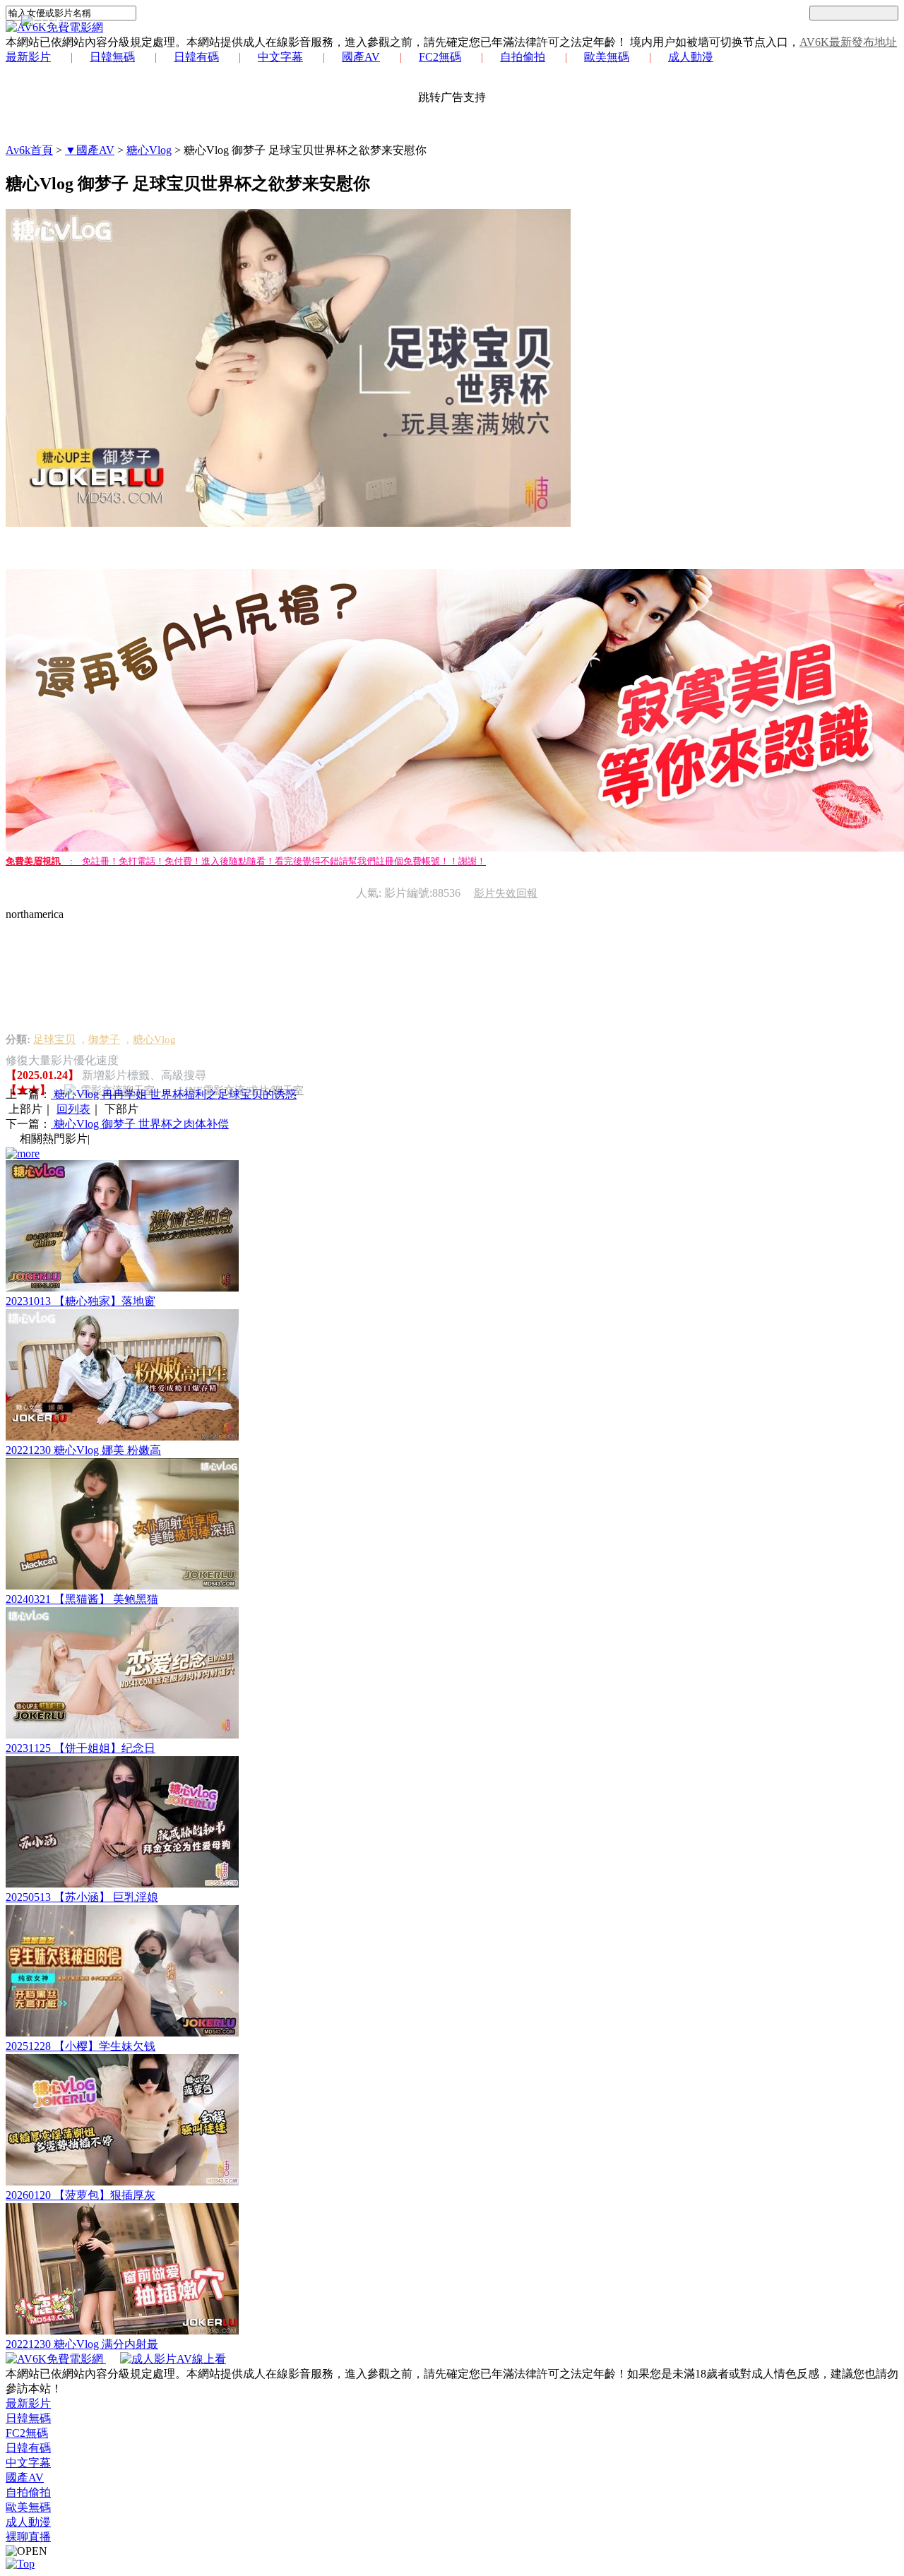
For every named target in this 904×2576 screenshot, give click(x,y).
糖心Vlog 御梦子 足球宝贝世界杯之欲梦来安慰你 (305, 150)
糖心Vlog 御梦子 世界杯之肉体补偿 (140, 1124)
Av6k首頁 (29, 150)
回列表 (73, 1109)
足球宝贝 (54, 1039)
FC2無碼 (440, 57)
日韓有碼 (196, 57)
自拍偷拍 (523, 57)
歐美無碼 (607, 57)
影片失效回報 (506, 893)
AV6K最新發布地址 (848, 42)
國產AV (361, 57)
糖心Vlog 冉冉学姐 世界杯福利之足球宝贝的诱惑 (174, 1094)
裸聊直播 (28, 2537)
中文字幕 (280, 57)
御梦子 (104, 1039)
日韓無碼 (112, 57)
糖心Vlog (149, 150)
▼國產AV (90, 150)
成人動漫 (691, 57)
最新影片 (28, 57)
